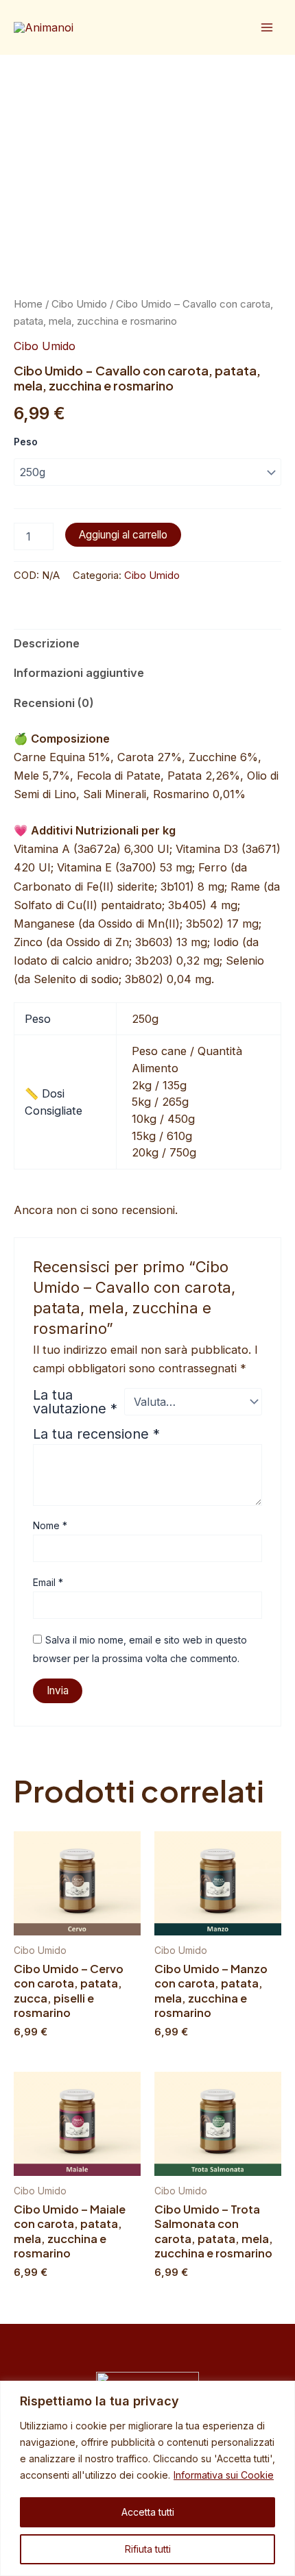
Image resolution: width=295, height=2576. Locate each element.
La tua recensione (96, 1434)
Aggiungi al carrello (123, 535)
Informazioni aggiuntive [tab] (79, 673)
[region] (147, 2478)
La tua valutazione (75, 1402)
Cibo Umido (79, 304)
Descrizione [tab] (47, 643)
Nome (50, 1525)
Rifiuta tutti (148, 2549)
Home (28, 304)
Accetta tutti (148, 2512)
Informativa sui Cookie (224, 2475)
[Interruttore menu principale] (267, 28)
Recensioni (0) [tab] (54, 703)
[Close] (281, 2392)
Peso (26, 442)
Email (48, 1582)
